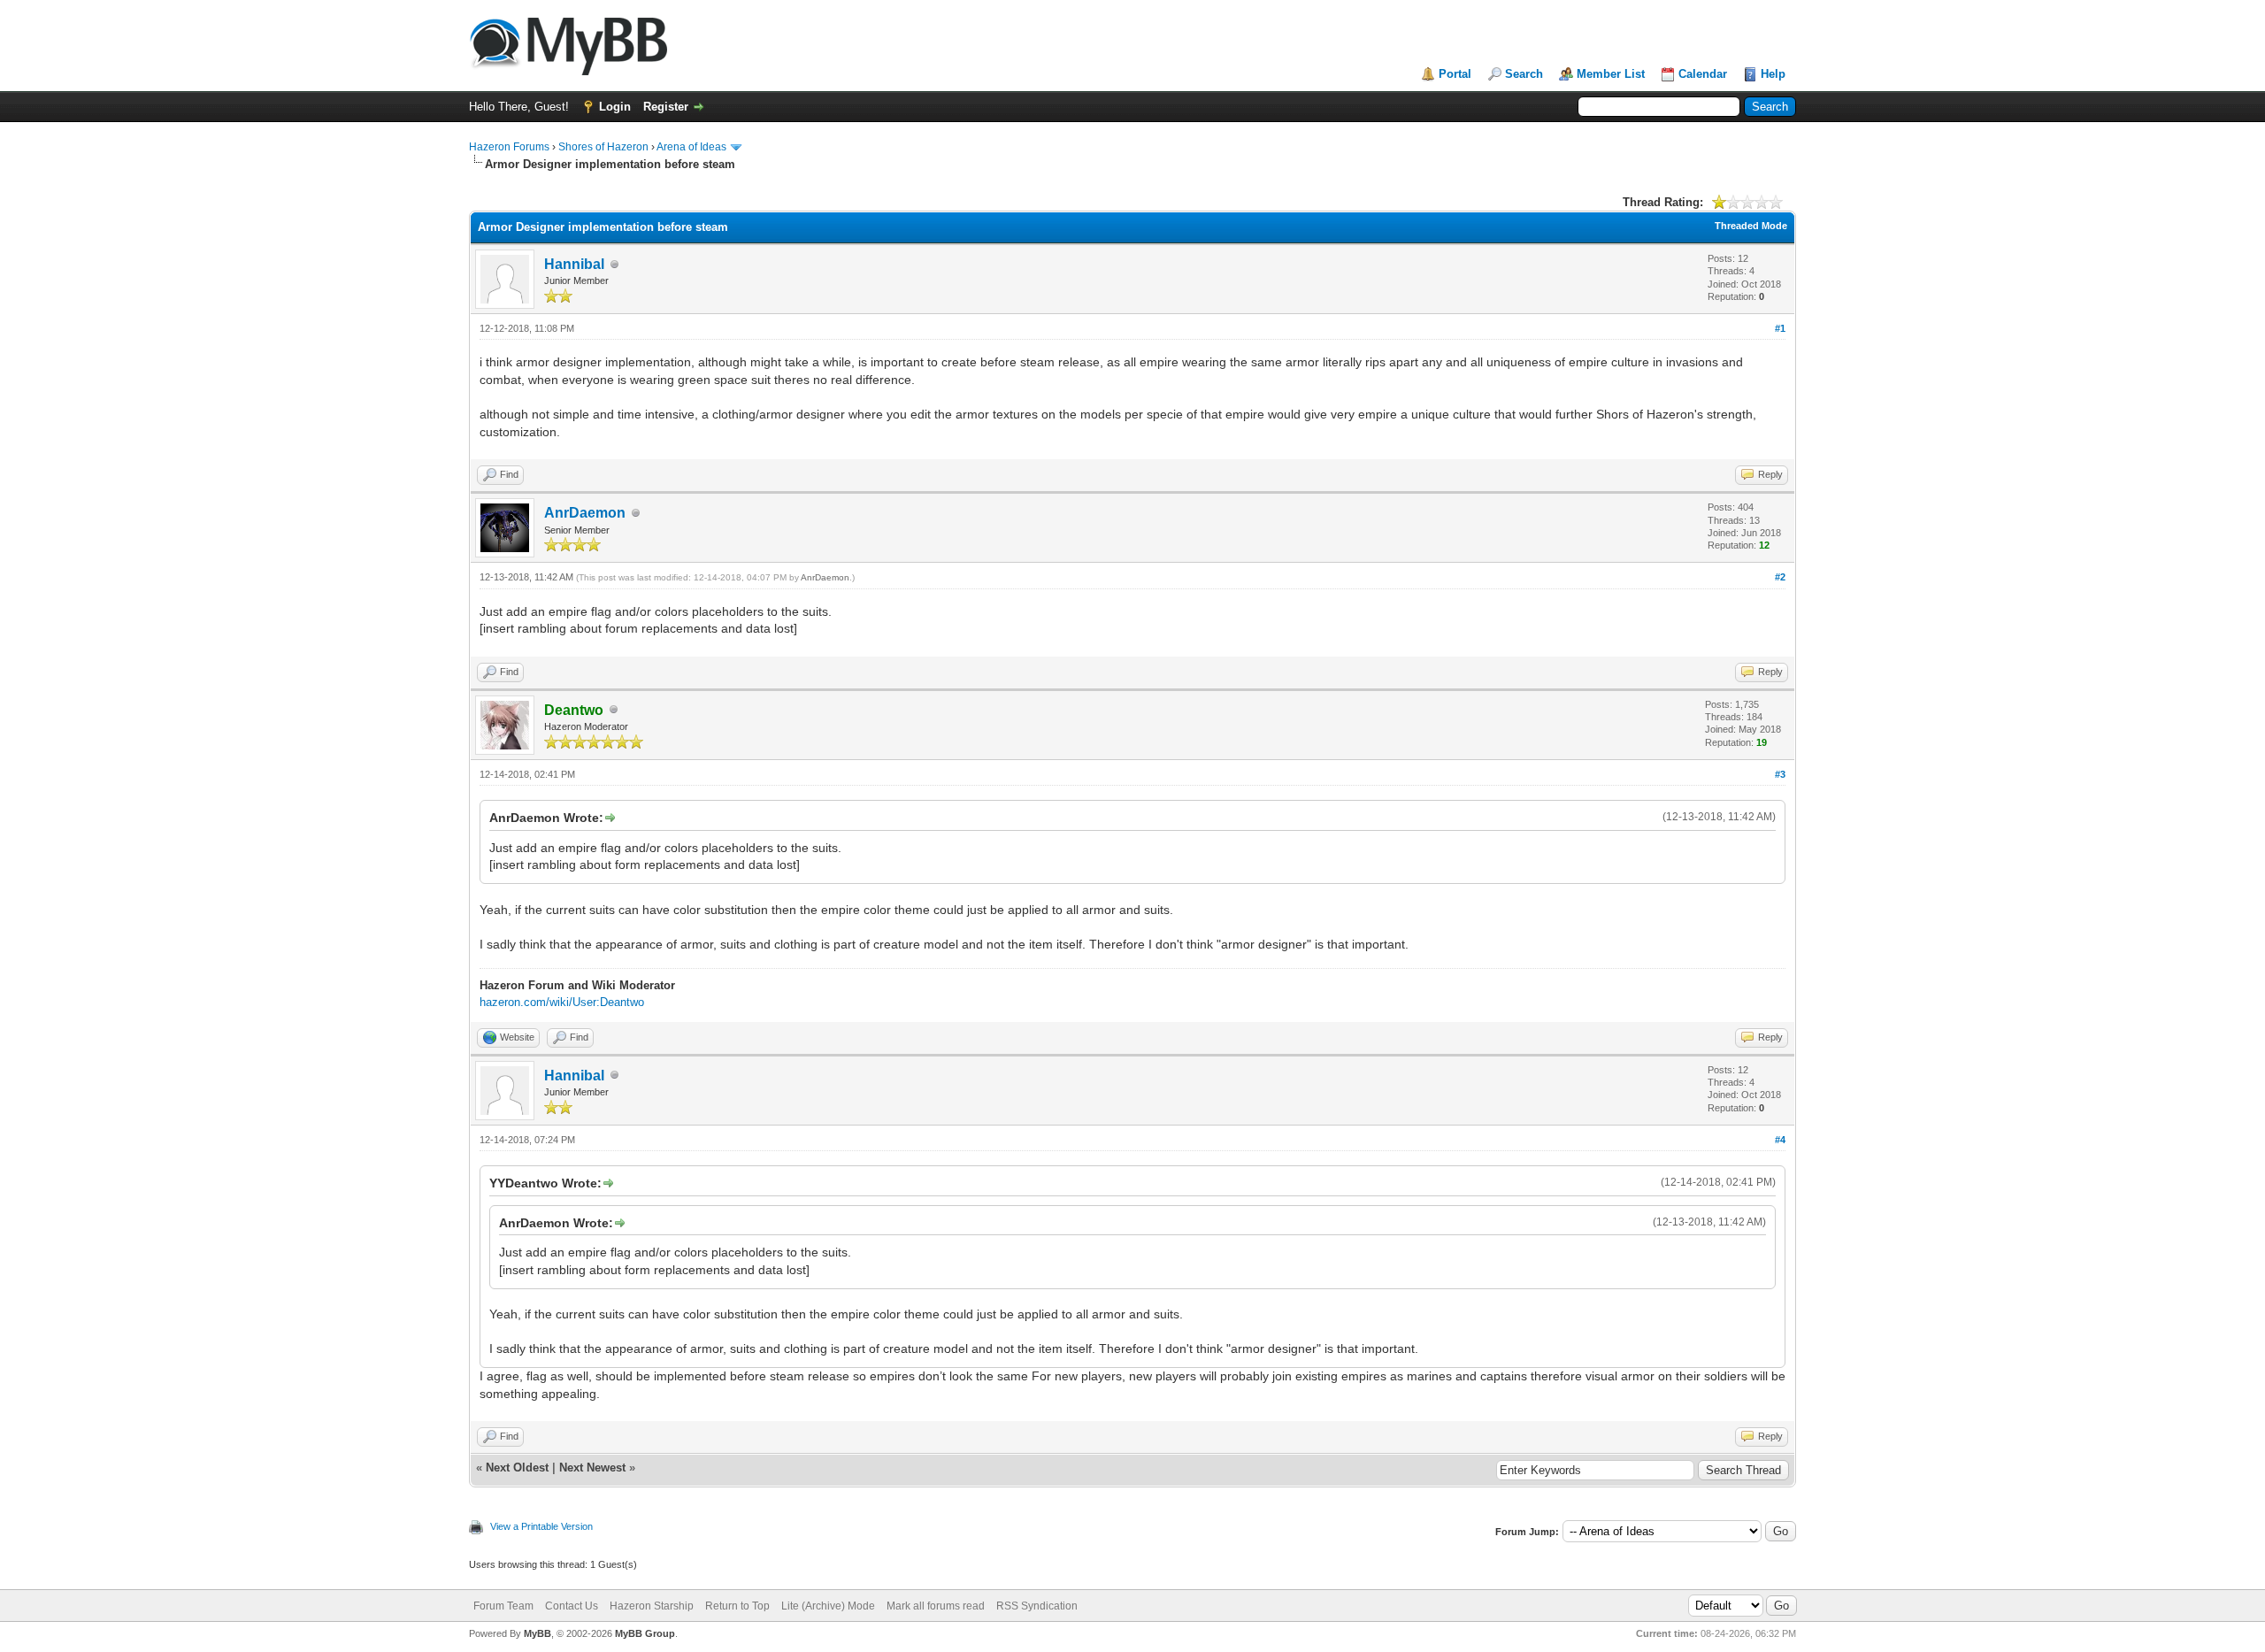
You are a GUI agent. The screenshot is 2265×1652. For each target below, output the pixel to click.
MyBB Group (645, 1633)
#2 (1780, 577)
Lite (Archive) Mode (828, 1606)
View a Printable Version (541, 1526)
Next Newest (592, 1468)
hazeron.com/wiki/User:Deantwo (562, 1002)
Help (1773, 74)
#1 (1780, 328)
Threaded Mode (1751, 226)
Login (615, 107)
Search (1524, 74)
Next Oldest (517, 1468)
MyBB (537, 1633)
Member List (1611, 74)
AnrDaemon (585, 513)
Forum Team (503, 1606)
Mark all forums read (936, 1606)
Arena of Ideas (691, 147)
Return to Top (737, 1606)
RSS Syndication (1037, 1606)
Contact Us (572, 1606)
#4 (1780, 1140)
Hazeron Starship (652, 1606)
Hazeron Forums (509, 147)
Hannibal (574, 264)
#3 (1780, 774)
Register (666, 107)
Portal (1455, 74)
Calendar (1703, 74)
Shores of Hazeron (603, 147)
